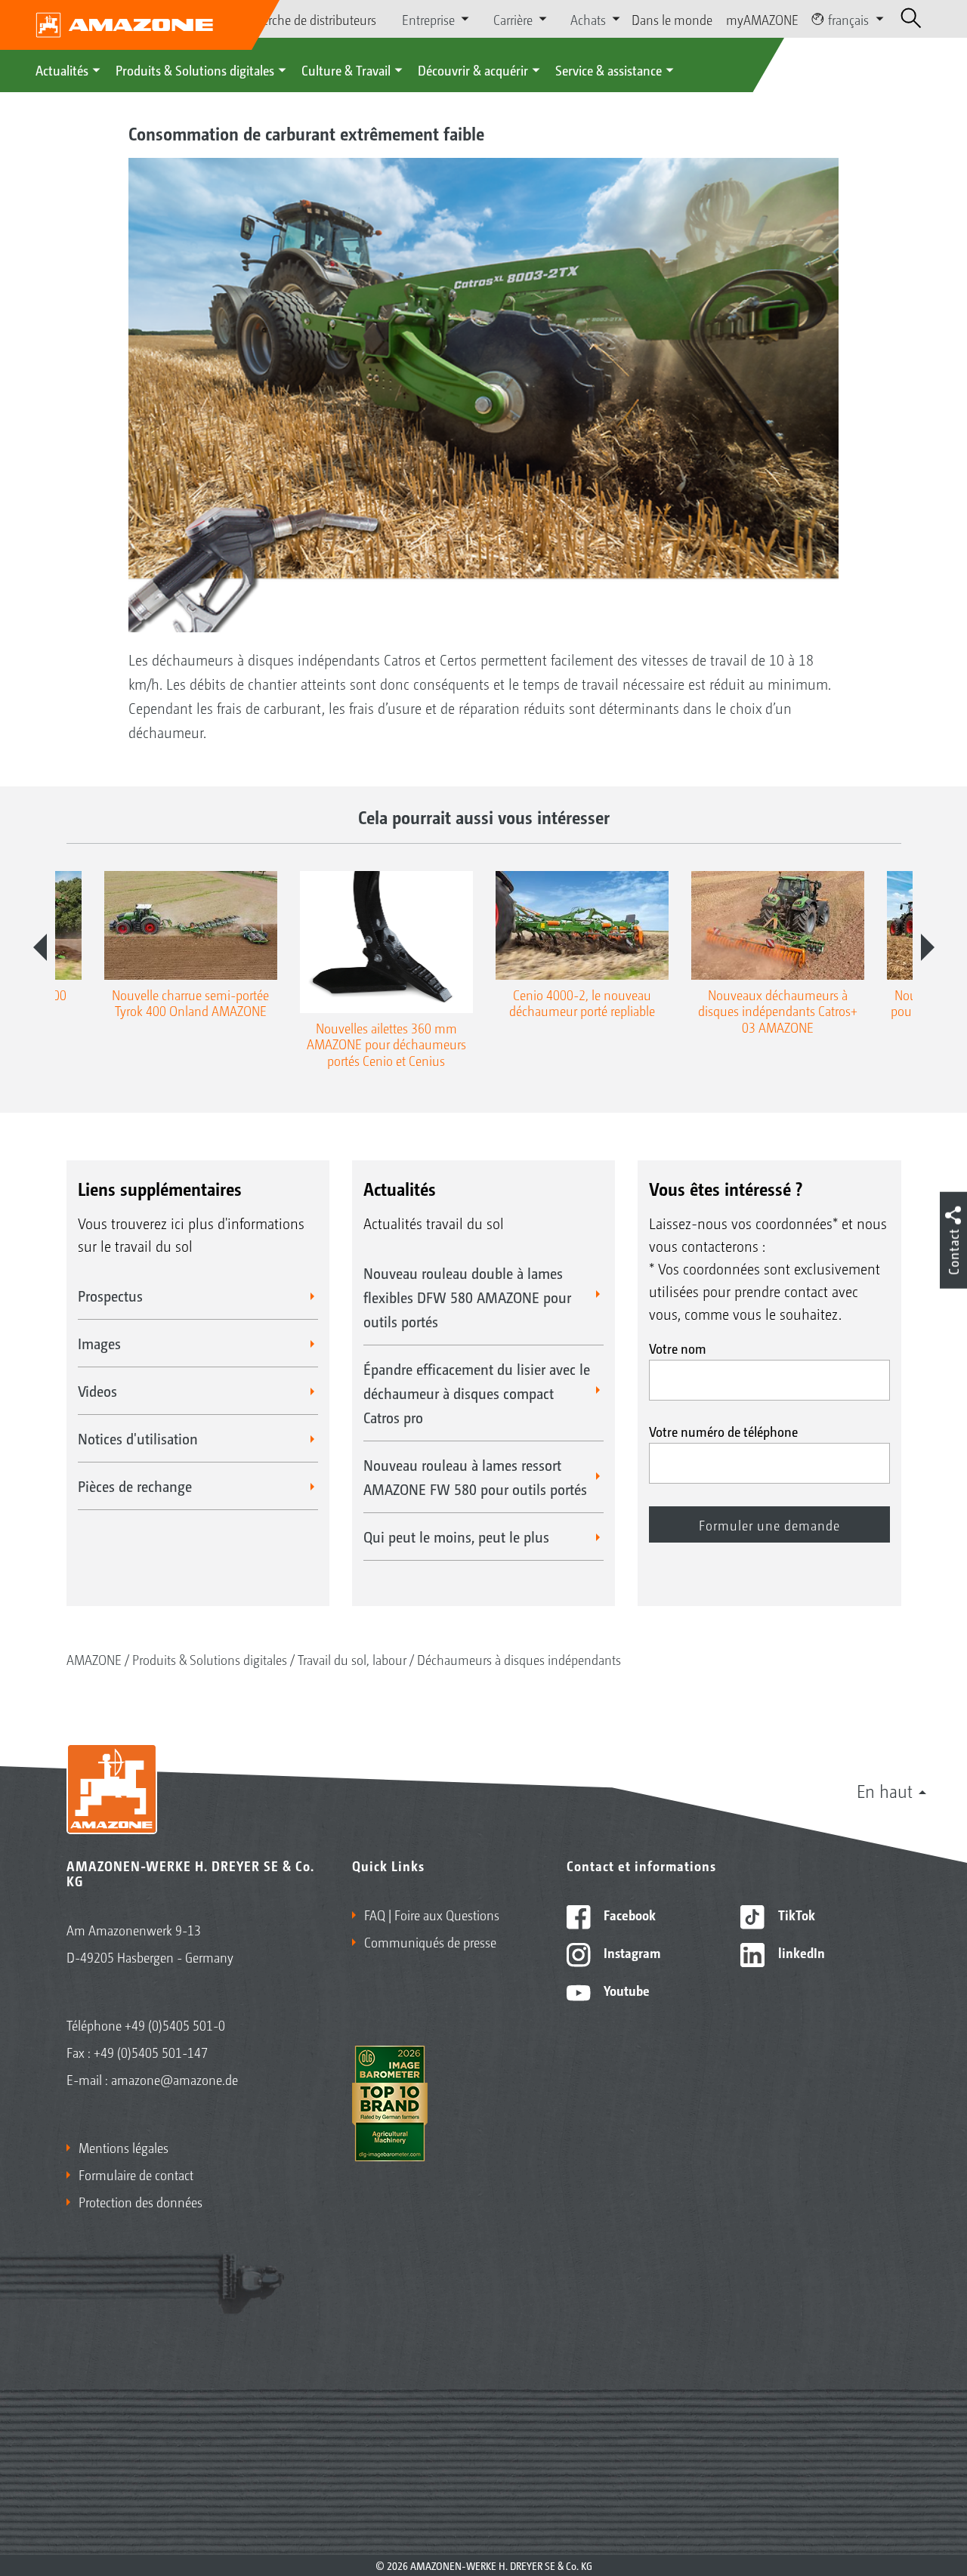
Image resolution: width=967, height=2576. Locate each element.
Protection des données (141, 2201)
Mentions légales (124, 2147)
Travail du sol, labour (352, 1659)
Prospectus (110, 1296)
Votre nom (678, 1348)
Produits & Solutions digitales (195, 69)
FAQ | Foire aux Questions (432, 1914)
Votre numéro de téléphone (723, 1431)
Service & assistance (609, 69)
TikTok (795, 1914)
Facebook (628, 1914)
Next (928, 947)
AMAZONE (94, 1659)
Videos (97, 1391)
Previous (40, 947)
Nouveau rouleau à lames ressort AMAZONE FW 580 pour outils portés (475, 1477)
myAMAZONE (762, 19)
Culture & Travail (346, 69)
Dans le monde (672, 19)
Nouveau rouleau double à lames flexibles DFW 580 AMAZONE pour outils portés (467, 1297)
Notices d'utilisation (138, 1438)
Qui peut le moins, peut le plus (456, 1537)
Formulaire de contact (136, 2174)
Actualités (62, 69)
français (848, 19)
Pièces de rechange (135, 1486)
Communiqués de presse (430, 1941)
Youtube (625, 1990)
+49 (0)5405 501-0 (175, 2025)
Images (99, 1343)
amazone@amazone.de (175, 2079)
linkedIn (800, 1952)
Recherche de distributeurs (306, 19)
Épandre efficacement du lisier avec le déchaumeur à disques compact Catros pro (477, 1393)
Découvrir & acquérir (473, 69)
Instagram (630, 1952)
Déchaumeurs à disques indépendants (519, 1659)
